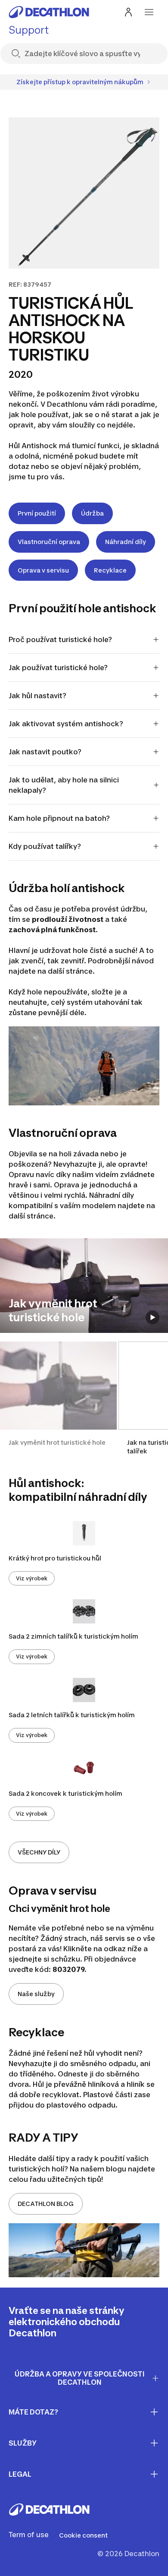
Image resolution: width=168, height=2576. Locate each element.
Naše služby (36, 1994)
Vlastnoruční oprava (49, 542)
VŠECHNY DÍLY (39, 1852)
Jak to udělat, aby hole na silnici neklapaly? (64, 785)
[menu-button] (149, 12)
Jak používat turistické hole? (58, 668)
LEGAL (20, 2474)
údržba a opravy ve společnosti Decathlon (80, 2378)
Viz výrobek (32, 1578)
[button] (58, 1399)
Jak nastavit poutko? (45, 752)
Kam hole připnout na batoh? (59, 818)
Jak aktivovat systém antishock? (66, 724)
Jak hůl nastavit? (37, 696)
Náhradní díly (126, 542)
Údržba (92, 513)
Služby (23, 2443)
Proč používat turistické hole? (60, 639)
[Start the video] (152, 1317)
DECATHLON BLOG (46, 2204)
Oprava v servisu (43, 570)
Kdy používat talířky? (45, 846)
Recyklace (110, 570)
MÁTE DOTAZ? (33, 2412)
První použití (37, 513)
